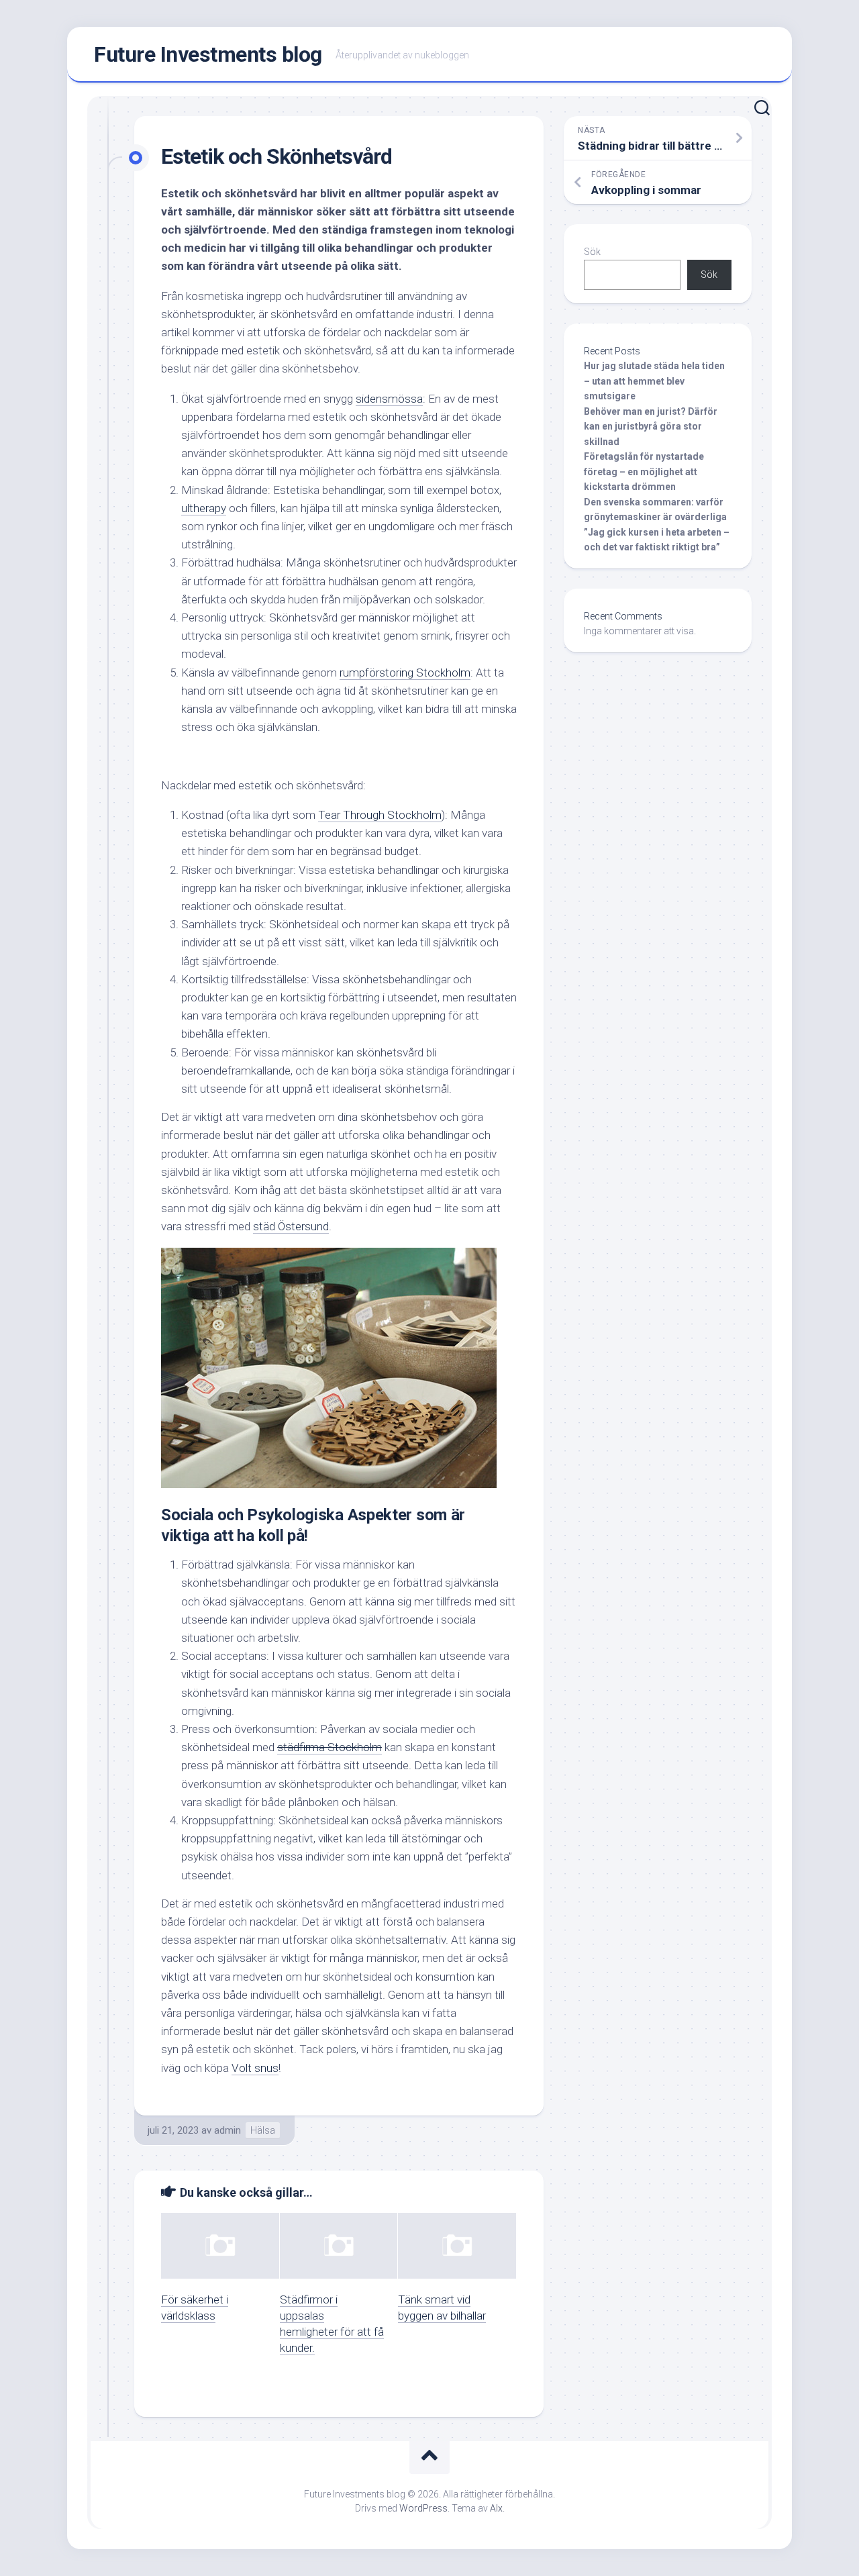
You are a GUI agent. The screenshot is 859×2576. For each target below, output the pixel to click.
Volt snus (255, 2068)
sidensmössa (389, 399)
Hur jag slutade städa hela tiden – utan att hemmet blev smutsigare (654, 381)
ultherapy (204, 508)
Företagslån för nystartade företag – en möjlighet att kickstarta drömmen (644, 472)
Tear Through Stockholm (380, 815)
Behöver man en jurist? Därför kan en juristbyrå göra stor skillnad (651, 427)
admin (228, 2130)
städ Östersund (291, 1226)
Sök (592, 252)
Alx (496, 2508)
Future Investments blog (208, 54)
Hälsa (263, 2130)
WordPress (423, 2508)
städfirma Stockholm (330, 1747)
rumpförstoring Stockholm (405, 673)
